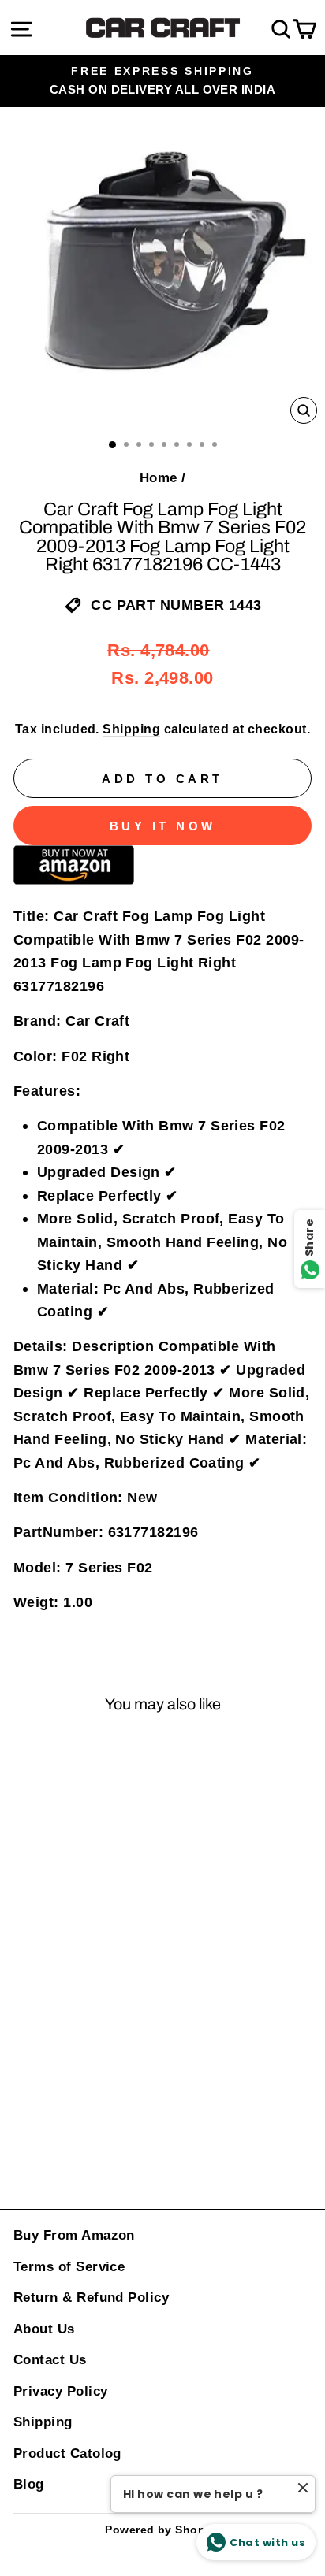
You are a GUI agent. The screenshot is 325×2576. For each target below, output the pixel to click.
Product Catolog (67, 2454)
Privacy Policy (60, 2391)
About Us (44, 2329)
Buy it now (163, 826)
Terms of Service (69, 2267)
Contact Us (50, 2360)
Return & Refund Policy (91, 2298)
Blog (29, 2484)
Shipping (131, 729)
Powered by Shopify (162, 2530)
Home (159, 478)
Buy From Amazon (74, 2235)
